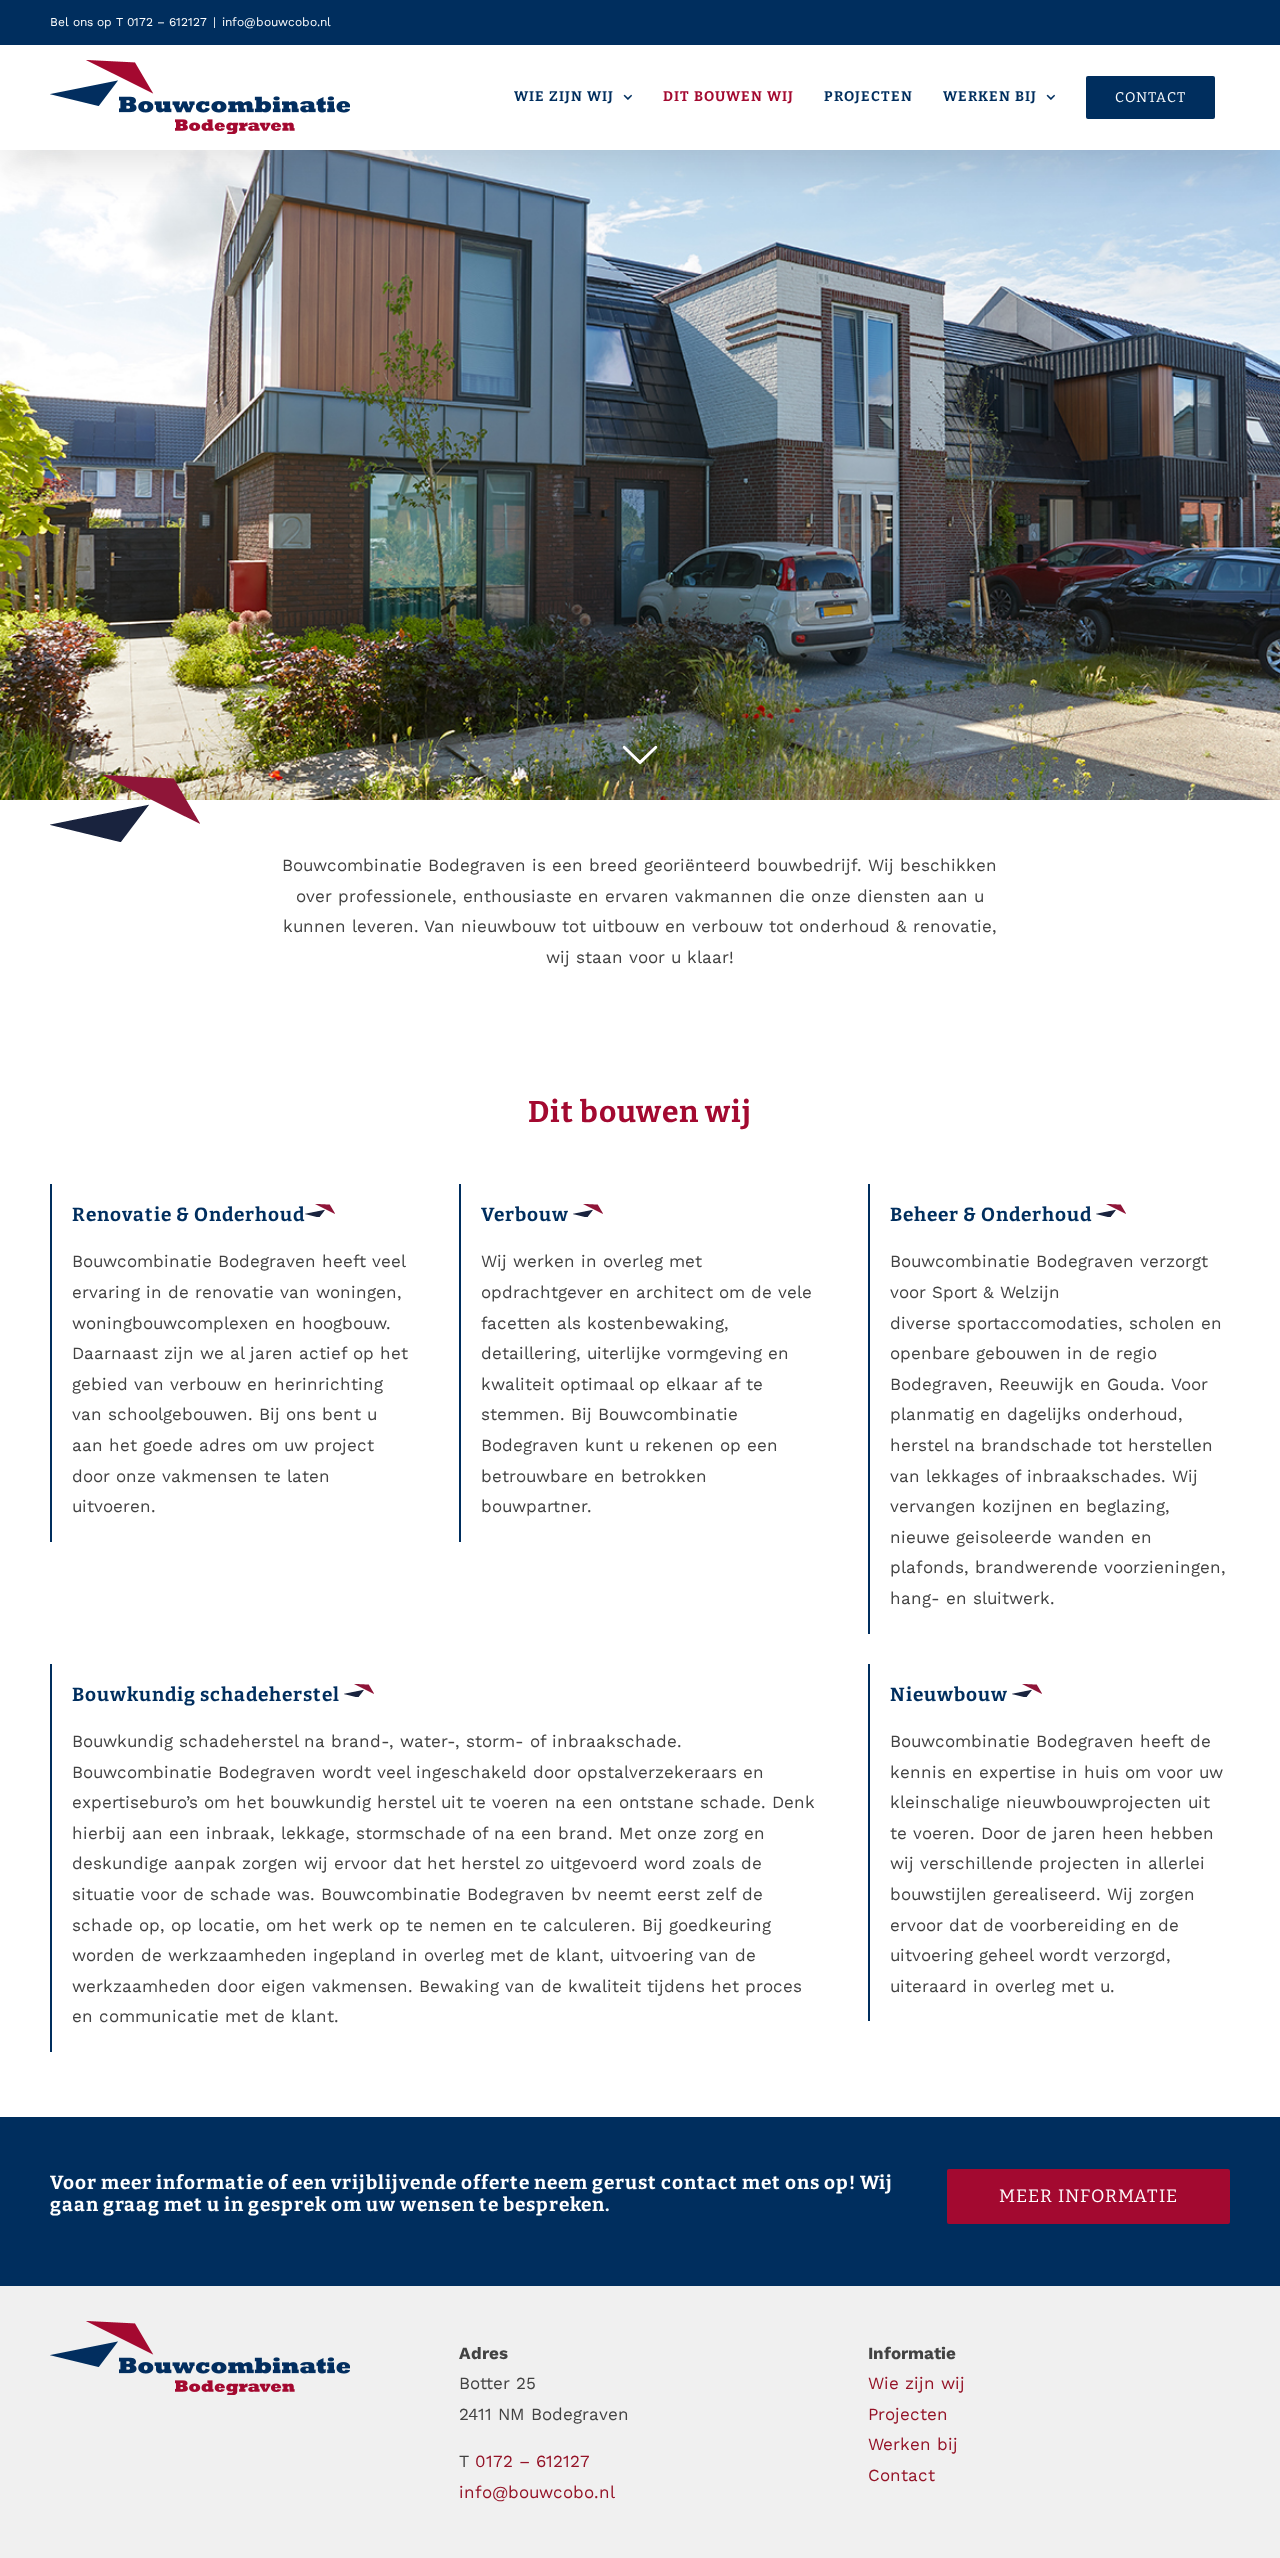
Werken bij (913, 2444)
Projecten (908, 2414)
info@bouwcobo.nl (276, 22)
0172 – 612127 (532, 2461)
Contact (901, 2475)
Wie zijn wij (916, 2383)
